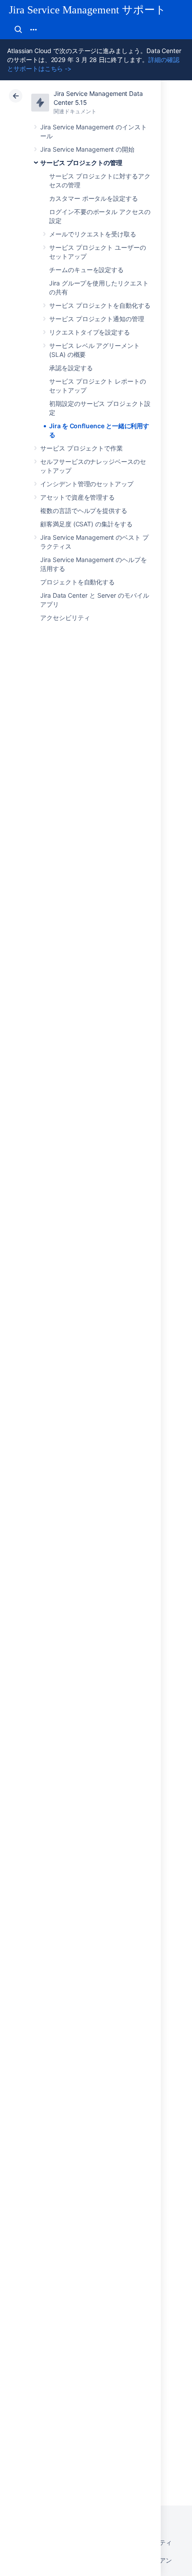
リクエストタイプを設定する (90, 332)
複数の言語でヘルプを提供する (84, 511)
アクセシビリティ (65, 618)
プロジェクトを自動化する (77, 582)
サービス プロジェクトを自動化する (100, 305)
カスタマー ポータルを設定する (94, 198)
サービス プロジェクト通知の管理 (97, 319)
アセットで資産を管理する (77, 497)
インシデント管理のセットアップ (87, 484)
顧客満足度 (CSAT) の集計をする (86, 524)
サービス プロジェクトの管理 (81, 163)
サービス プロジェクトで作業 (81, 448)
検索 (18, 29)
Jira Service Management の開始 (87, 149)
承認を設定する (71, 368)
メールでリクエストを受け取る (93, 234)
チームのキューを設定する (86, 270)
